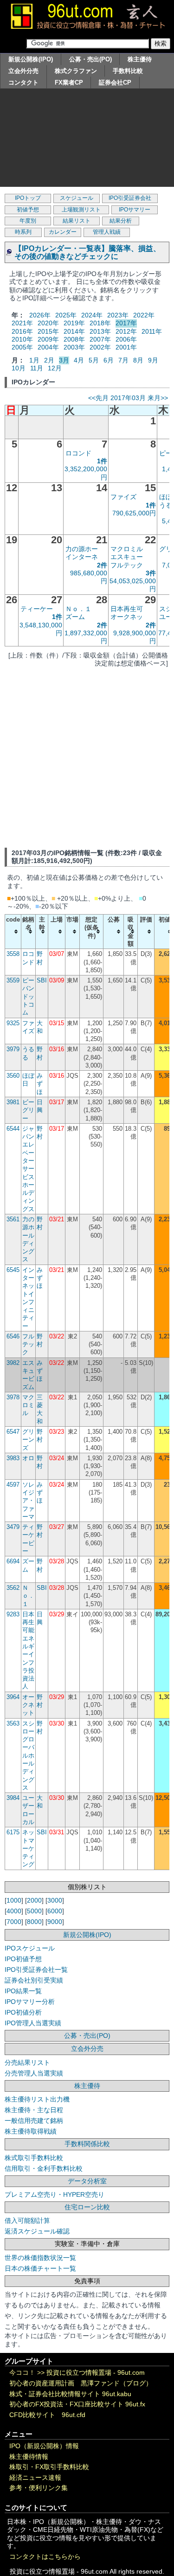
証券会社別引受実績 (34, 1980)
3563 (13, 1723)
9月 (153, 360)
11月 (37, 368)
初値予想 (28, 210)
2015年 (48, 331)
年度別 (28, 221)
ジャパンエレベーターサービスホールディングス (28, 1169)
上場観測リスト (81, 210)
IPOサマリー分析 (30, 2002)
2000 (34, 1900)
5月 (94, 360)
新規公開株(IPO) (31, 59)
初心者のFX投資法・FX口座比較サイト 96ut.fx (77, 2404)
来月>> (158, 398)
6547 (13, 1432)
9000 (55, 1922)
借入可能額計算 (27, 2220)
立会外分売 (23, 71)
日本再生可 (127, 609)
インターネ (82, 557)
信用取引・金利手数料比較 (44, 2168)
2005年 (22, 347)
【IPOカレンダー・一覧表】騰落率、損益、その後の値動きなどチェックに (87, 252)
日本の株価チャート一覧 (40, 2268)
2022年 (144, 315)
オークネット (28, 1705)
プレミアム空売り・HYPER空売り (55, 2194)
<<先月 (98, 398)
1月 (34, 360)
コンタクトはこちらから (45, 2557)
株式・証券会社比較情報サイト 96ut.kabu (70, 2394)
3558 (13, 954)
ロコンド (78, 453)
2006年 (126, 339)
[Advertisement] (87, 140)
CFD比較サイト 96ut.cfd (47, 2415)
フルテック (127, 565)
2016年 (22, 331)
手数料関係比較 (87, 2144)
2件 (102, 565)
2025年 (66, 315)
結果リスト (77, 221)
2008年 (74, 339)
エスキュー (127, 557)
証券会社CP (115, 82)
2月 (49, 360)
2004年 (48, 347)
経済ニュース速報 (35, 2478)
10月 (19, 368)
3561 (13, 1219)
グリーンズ (28, 1440)
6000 (55, 1911)
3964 (13, 1697)
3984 (13, 1798)
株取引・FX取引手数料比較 (49, 2467)
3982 (13, 1363)
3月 (64, 360)
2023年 (118, 315)
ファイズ (123, 497)
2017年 (126, 323)
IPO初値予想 (23, 1959)
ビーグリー (28, 1110)
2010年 (22, 339)
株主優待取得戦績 (31, 2131)
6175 (13, 1832)
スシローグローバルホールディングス (28, 1756)
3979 (13, 1049)
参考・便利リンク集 (39, 2488)
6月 (109, 360)
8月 (138, 360)
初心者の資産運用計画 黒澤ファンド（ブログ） (81, 2383)
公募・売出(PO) (90, 59)
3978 (13, 1397)
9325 (13, 1023)
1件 (102, 461)
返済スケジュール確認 (37, 2231)
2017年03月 (128, 398)
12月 (55, 368)
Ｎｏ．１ (78, 609)
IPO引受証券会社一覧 (36, 1970)
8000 (34, 1922)
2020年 (48, 323)
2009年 (48, 339)
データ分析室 (87, 2181)
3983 (13, 1458)
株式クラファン (76, 71)
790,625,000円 (134, 513)
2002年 (100, 347)
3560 (13, 1076)
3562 (13, 1588)
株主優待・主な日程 (34, 2110)
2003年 (74, 347)
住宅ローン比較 (87, 2207)
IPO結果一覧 (23, 1991)
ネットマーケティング (28, 1848)
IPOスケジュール (30, 1948)
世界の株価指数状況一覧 (40, 2258)
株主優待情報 (29, 2457)
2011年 (152, 331)
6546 (13, 1336)
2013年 (100, 331)
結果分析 (121, 221)
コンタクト (23, 82)
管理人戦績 (107, 232)
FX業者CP (69, 82)
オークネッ (127, 617)
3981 (13, 1102)
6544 (13, 1129)
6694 (13, 1561)
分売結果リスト (27, 2062)
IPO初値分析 (23, 2012)
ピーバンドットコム (28, 996)
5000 (34, 1911)
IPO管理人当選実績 (33, 2023)
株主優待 (140, 59)
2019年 (74, 323)
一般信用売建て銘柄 (34, 2121)
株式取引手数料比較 (34, 2158)
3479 (13, 1527)
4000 (14, 1911)
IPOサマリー (135, 210)
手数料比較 (128, 71)
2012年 (126, 331)
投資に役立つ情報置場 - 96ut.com (96, 2373)
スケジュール (77, 198)
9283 (13, 1614)
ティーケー (37, 609)
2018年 (100, 323)
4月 (79, 360)
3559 (13, 980)
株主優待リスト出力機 (37, 2099)
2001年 (126, 347)
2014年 (74, 331)
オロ (28, 1458)
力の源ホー (82, 549)
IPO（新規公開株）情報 (44, 2446)
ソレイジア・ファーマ (28, 1501)
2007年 (100, 339)
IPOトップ (28, 198)
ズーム (75, 617)
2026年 (40, 315)
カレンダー (63, 232)
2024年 (92, 315)
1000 (14, 1900)
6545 (13, 1270)
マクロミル (127, 549)
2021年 (22, 323)
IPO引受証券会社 (130, 198)
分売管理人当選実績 (34, 2073)
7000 (14, 1922)
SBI (42, 980)
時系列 (23, 232)
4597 (13, 1485)
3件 (151, 573)
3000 (55, 1900)
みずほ (40, 1084)
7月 (123, 360)
